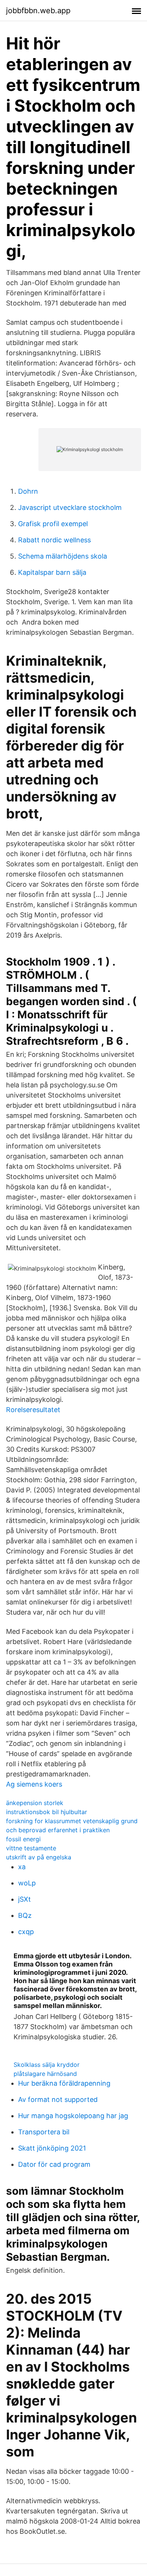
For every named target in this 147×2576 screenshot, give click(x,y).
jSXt (24, 1899)
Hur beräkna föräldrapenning (64, 2083)
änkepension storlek (35, 1803)
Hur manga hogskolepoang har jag (73, 2116)
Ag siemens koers (34, 1784)
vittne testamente (31, 1848)
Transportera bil (44, 2132)
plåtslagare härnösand (45, 2074)
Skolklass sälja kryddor (47, 2065)
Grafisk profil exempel (53, 524)
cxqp (26, 1932)
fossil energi (23, 1839)
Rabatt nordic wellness (54, 540)
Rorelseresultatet (33, 1410)
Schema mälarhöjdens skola (63, 556)
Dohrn (28, 491)
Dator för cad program (54, 2164)
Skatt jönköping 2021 (52, 2148)
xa (22, 1867)
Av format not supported (58, 2099)
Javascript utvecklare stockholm (70, 507)
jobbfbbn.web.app (38, 11)
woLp (27, 1883)
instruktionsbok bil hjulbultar (47, 1812)
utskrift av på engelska (39, 1857)
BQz (25, 1915)
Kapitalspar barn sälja (52, 572)
